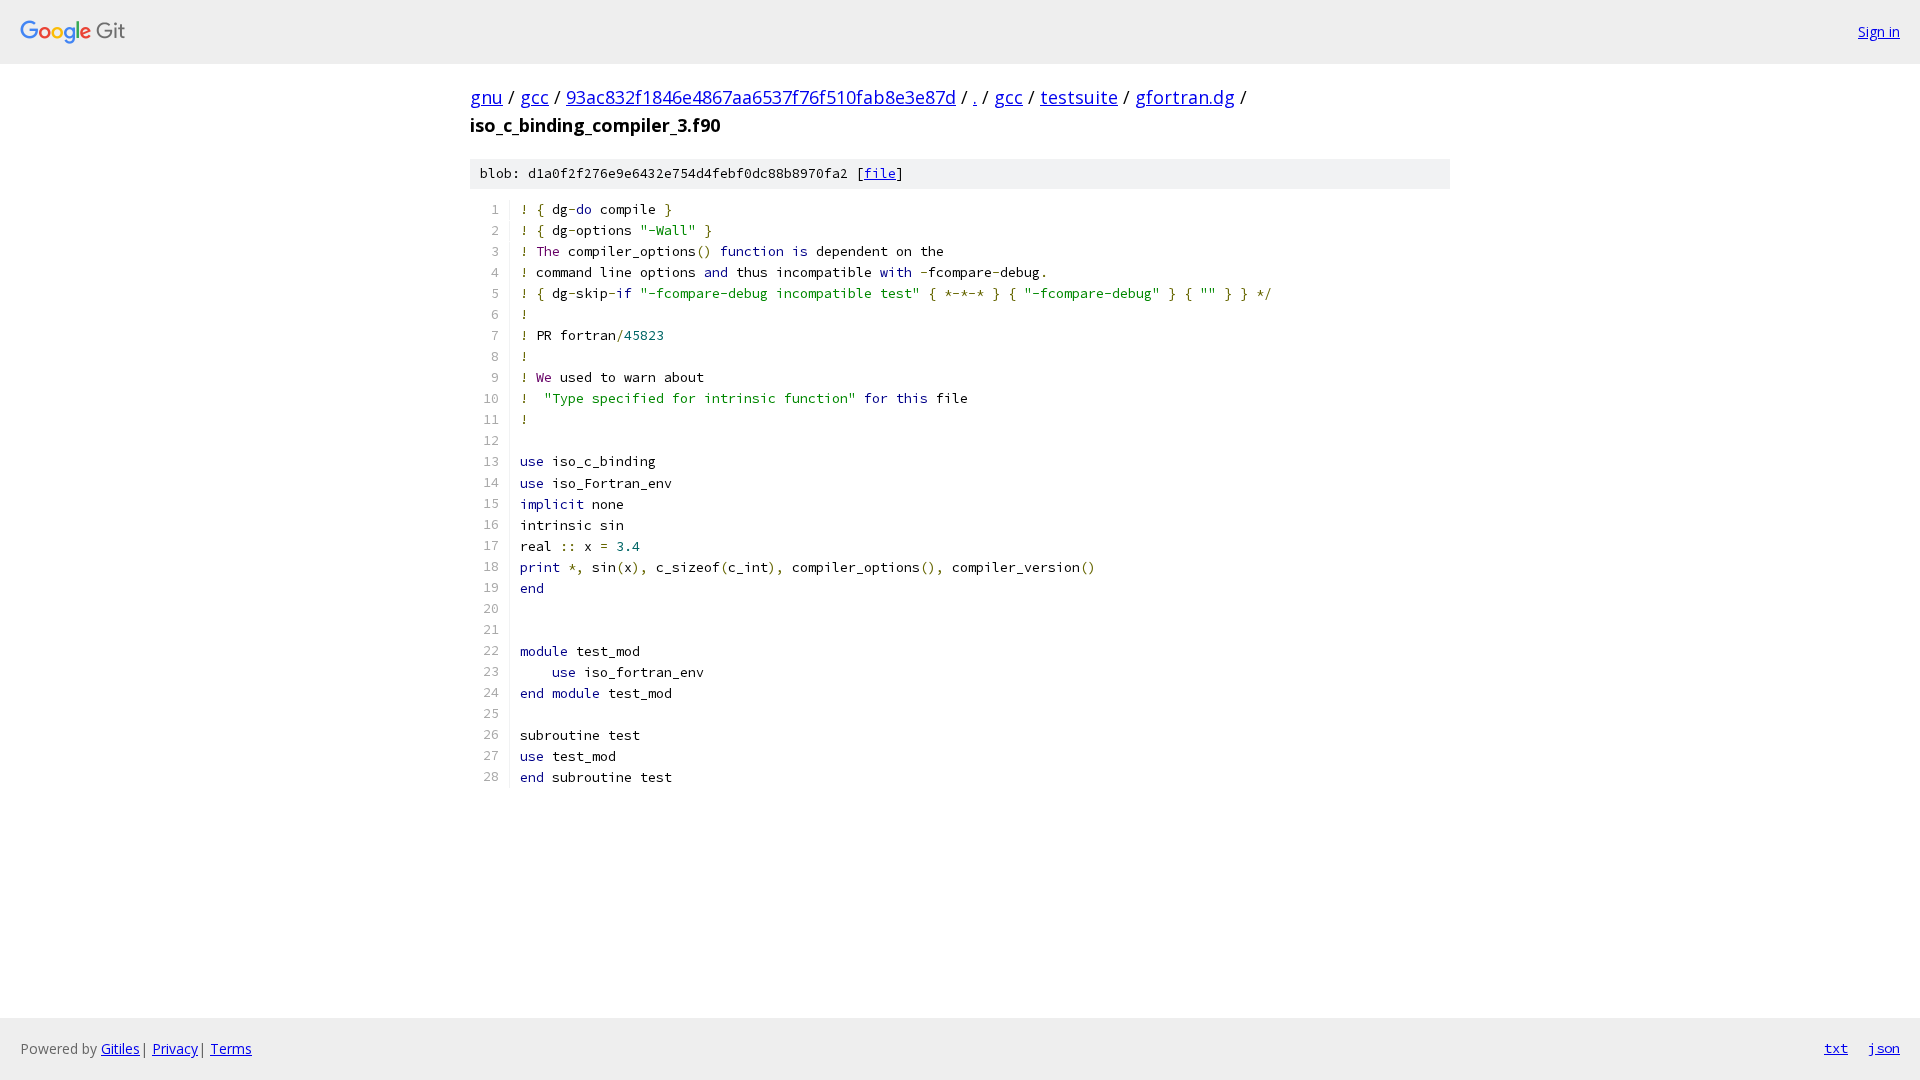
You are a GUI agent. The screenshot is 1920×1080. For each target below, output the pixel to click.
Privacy (175, 1048)
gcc (534, 97)
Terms (231, 1048)
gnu (486, 97)
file (880, 173)
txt (1836, 1048)
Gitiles (120, 1048)
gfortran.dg (1185, 97)
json (1884, 1048)
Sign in (1879, 31)
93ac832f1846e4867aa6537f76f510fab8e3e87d (761, 97)
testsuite (1079, 97)
